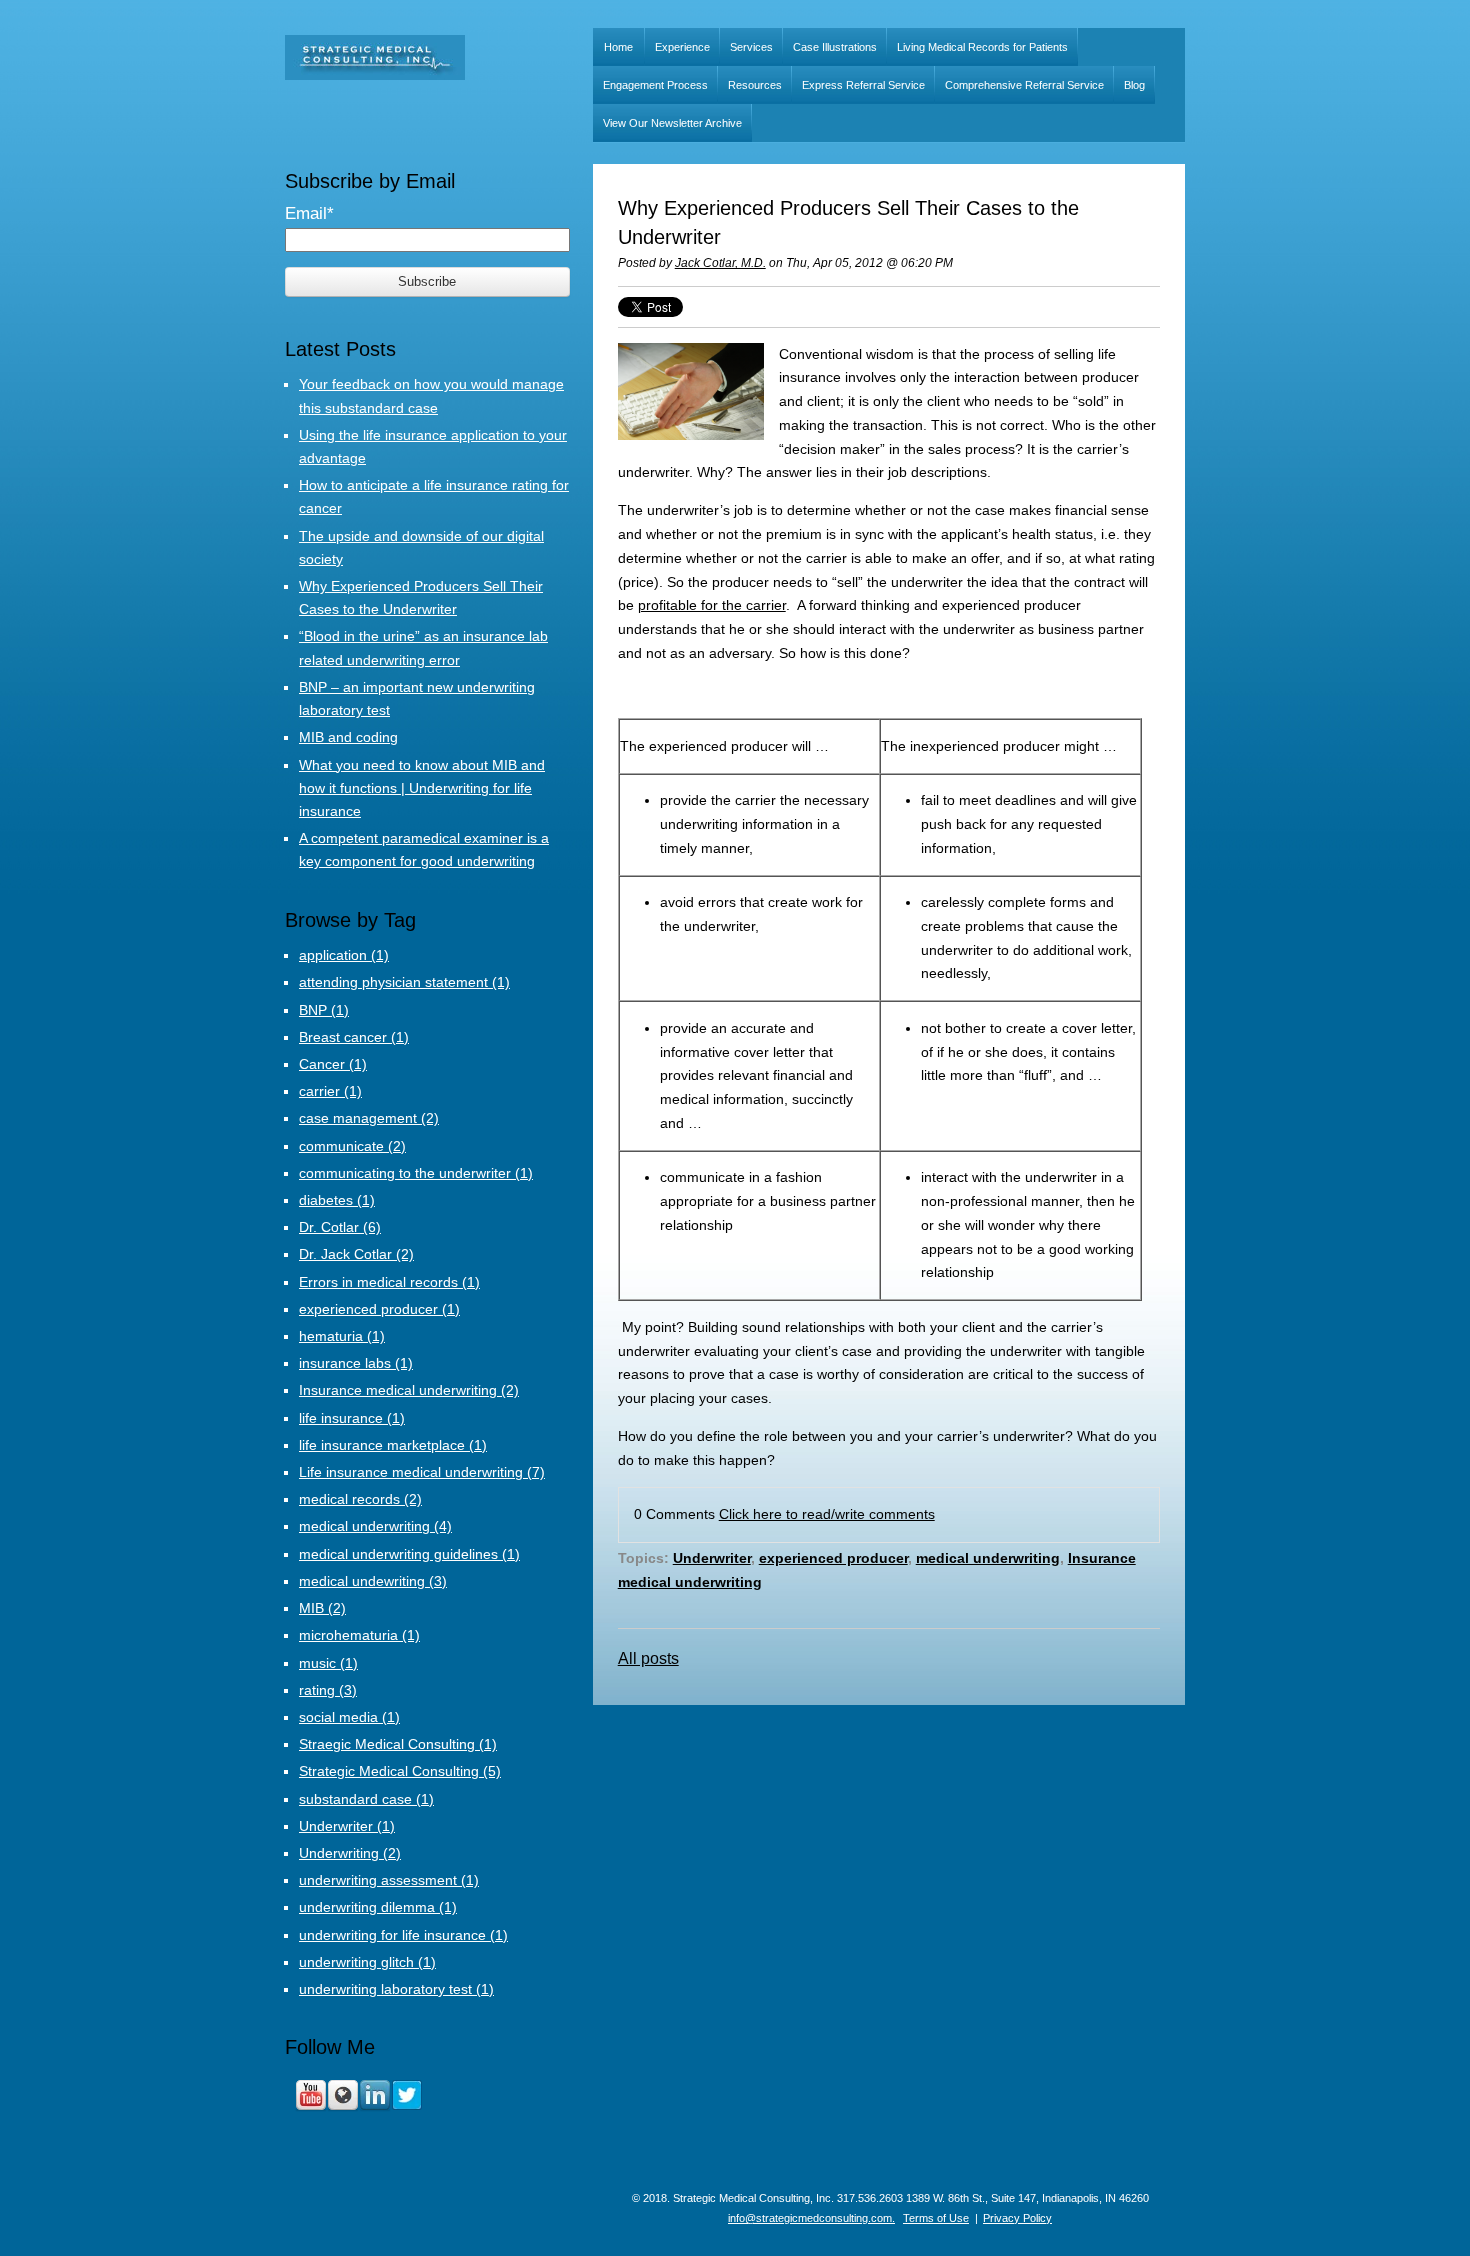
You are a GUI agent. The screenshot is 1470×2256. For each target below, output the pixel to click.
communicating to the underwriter (416, 1173)
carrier (330, 1091)
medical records (360, 1499)
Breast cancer (354, 1037)
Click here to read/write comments (827, 1514)
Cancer (333, 1064)
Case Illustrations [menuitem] (835, 47)
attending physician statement (404, 982)
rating (328, 1690)
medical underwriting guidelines (409, 1554)
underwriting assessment (389, 1880)
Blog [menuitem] (1134, 85)
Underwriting (350, 1853)
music (328, 1663)
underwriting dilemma (378, 1907)
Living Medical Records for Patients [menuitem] (982, 47)
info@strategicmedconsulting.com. (811, 2218)
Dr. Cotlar (340, 1227)
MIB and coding (348, 737)
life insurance (352, 1418)
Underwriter (712, 1558)
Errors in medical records (389, 1282)
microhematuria (359, 1635)
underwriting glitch (367, 1962)
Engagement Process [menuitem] (655, 85)
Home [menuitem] (618, 47)
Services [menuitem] (751, 47)
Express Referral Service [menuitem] (863, 85)
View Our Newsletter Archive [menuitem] (672, 123)
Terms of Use (936, 2218)
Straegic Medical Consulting (398, 1744)
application (344, 955)
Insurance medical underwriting (409, 1390)
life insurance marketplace (393, 1445)
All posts (648, 1658)
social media (349, 1717)
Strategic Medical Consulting (400, 1771)
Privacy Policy (1017, 2218)
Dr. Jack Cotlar (356, 1254)
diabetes (337, 1200)
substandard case (366, 1799)
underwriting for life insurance (403, 1935)
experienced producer (833, 1558)
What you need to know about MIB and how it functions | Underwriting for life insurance (422, 788)
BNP (324, 1010)
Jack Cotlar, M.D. (720, 263)
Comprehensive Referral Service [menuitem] (1024, 85)
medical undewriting (373, 1581)
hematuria (342, 1336)
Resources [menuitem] (755, 85)
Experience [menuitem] (682, 47)
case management (369, 1118)
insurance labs (356, 1363)
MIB (322, 1608)
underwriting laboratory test (396, 1989)
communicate (352, 1146)
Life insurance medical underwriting (422, 1472)
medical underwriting (988, 1558)
